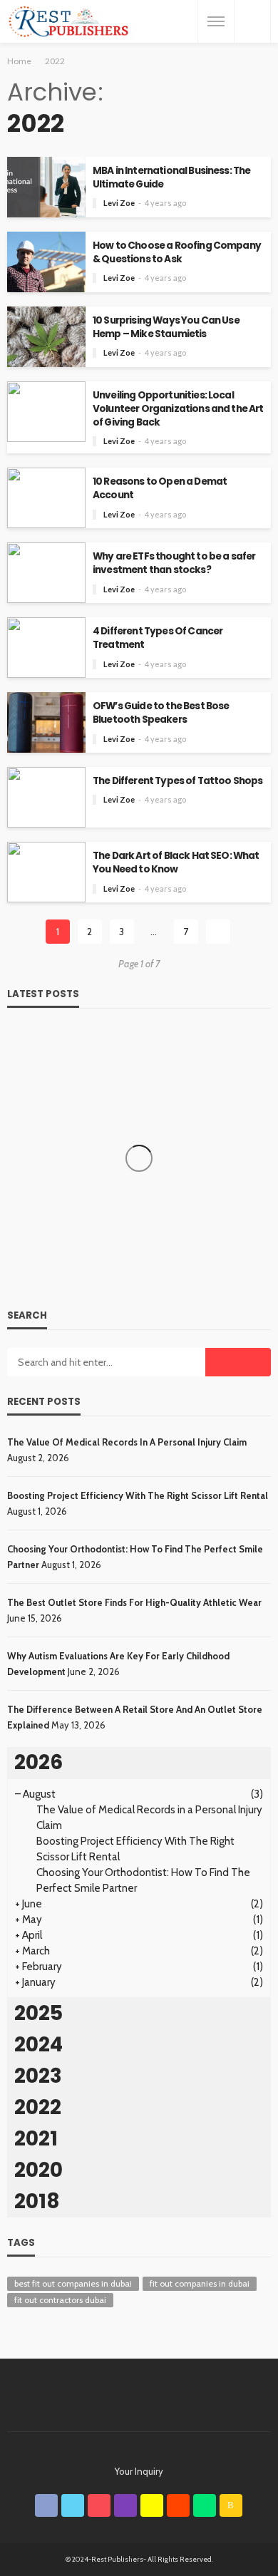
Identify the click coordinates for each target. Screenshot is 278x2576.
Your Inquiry (139, 2471)
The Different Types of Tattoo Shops (178, 781)
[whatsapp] (205, 2505)
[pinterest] (99, 2505)
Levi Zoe (119, 203)
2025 (38, 2013)
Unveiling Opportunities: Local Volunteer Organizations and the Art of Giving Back (178, 409)
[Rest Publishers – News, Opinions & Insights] (68, 22)
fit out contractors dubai (60, 2300)
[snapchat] (152, 2505)
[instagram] (125, 2505)
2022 (38, 2107)
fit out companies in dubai (200, 2283)
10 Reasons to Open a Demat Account (160, 488)
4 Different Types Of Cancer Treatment (158, 638)
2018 (37, 2201)
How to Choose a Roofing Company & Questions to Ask (177, 252)
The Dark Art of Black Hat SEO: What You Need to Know (176, 862)
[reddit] (178, 2505)
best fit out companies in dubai (73, 2283)
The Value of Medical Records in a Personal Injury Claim (127, 1442)
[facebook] (46, 2505)
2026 (38, 1762)
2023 (38, 2076)
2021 (36, 2139)
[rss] (231, 2505)
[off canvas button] (216, 21)
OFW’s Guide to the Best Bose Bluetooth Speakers (161, 713)
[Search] (252, 21)
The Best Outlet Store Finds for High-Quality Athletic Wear (134, 1602)
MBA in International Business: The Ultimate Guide (171, 177)
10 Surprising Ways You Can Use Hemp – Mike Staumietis (166, 327)
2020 (38, 2170)
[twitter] (73, 2505)
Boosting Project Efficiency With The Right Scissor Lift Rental (138, 1495)
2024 (38, 2045)
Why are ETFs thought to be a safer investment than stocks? (174, 563)
